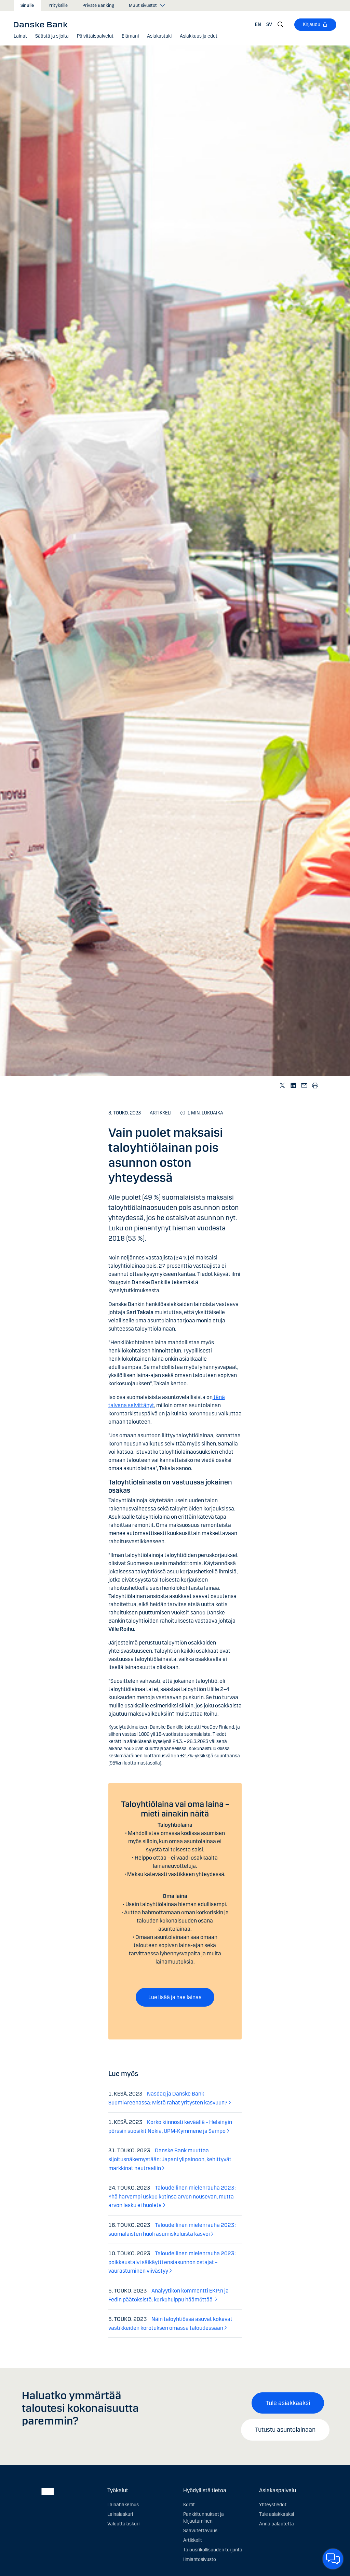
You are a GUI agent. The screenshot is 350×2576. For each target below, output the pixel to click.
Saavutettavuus (200, 2531)
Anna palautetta (277, 2524)
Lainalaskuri (120, 2514)
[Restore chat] (333, 2559)
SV (269, 24)
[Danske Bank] (43, 24)
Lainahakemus (123, 2505)
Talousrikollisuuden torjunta (213, 2550)
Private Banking (98, 5)
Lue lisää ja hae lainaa (175, 1997)
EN (258, 24)
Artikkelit (193, 2540)
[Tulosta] (315, 1085)
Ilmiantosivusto (200, 2559)
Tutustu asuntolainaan (285, 2430)
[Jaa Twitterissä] (283, 1085)
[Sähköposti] (305, 1085)
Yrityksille (58, 5)
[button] (20, 36)
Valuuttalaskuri (123, 2524)
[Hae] (281, 25)
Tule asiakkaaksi (288, 2403)
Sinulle (27, 5)
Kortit (189, 2505)
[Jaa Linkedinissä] (294, 1085)
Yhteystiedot (273, 2505)
